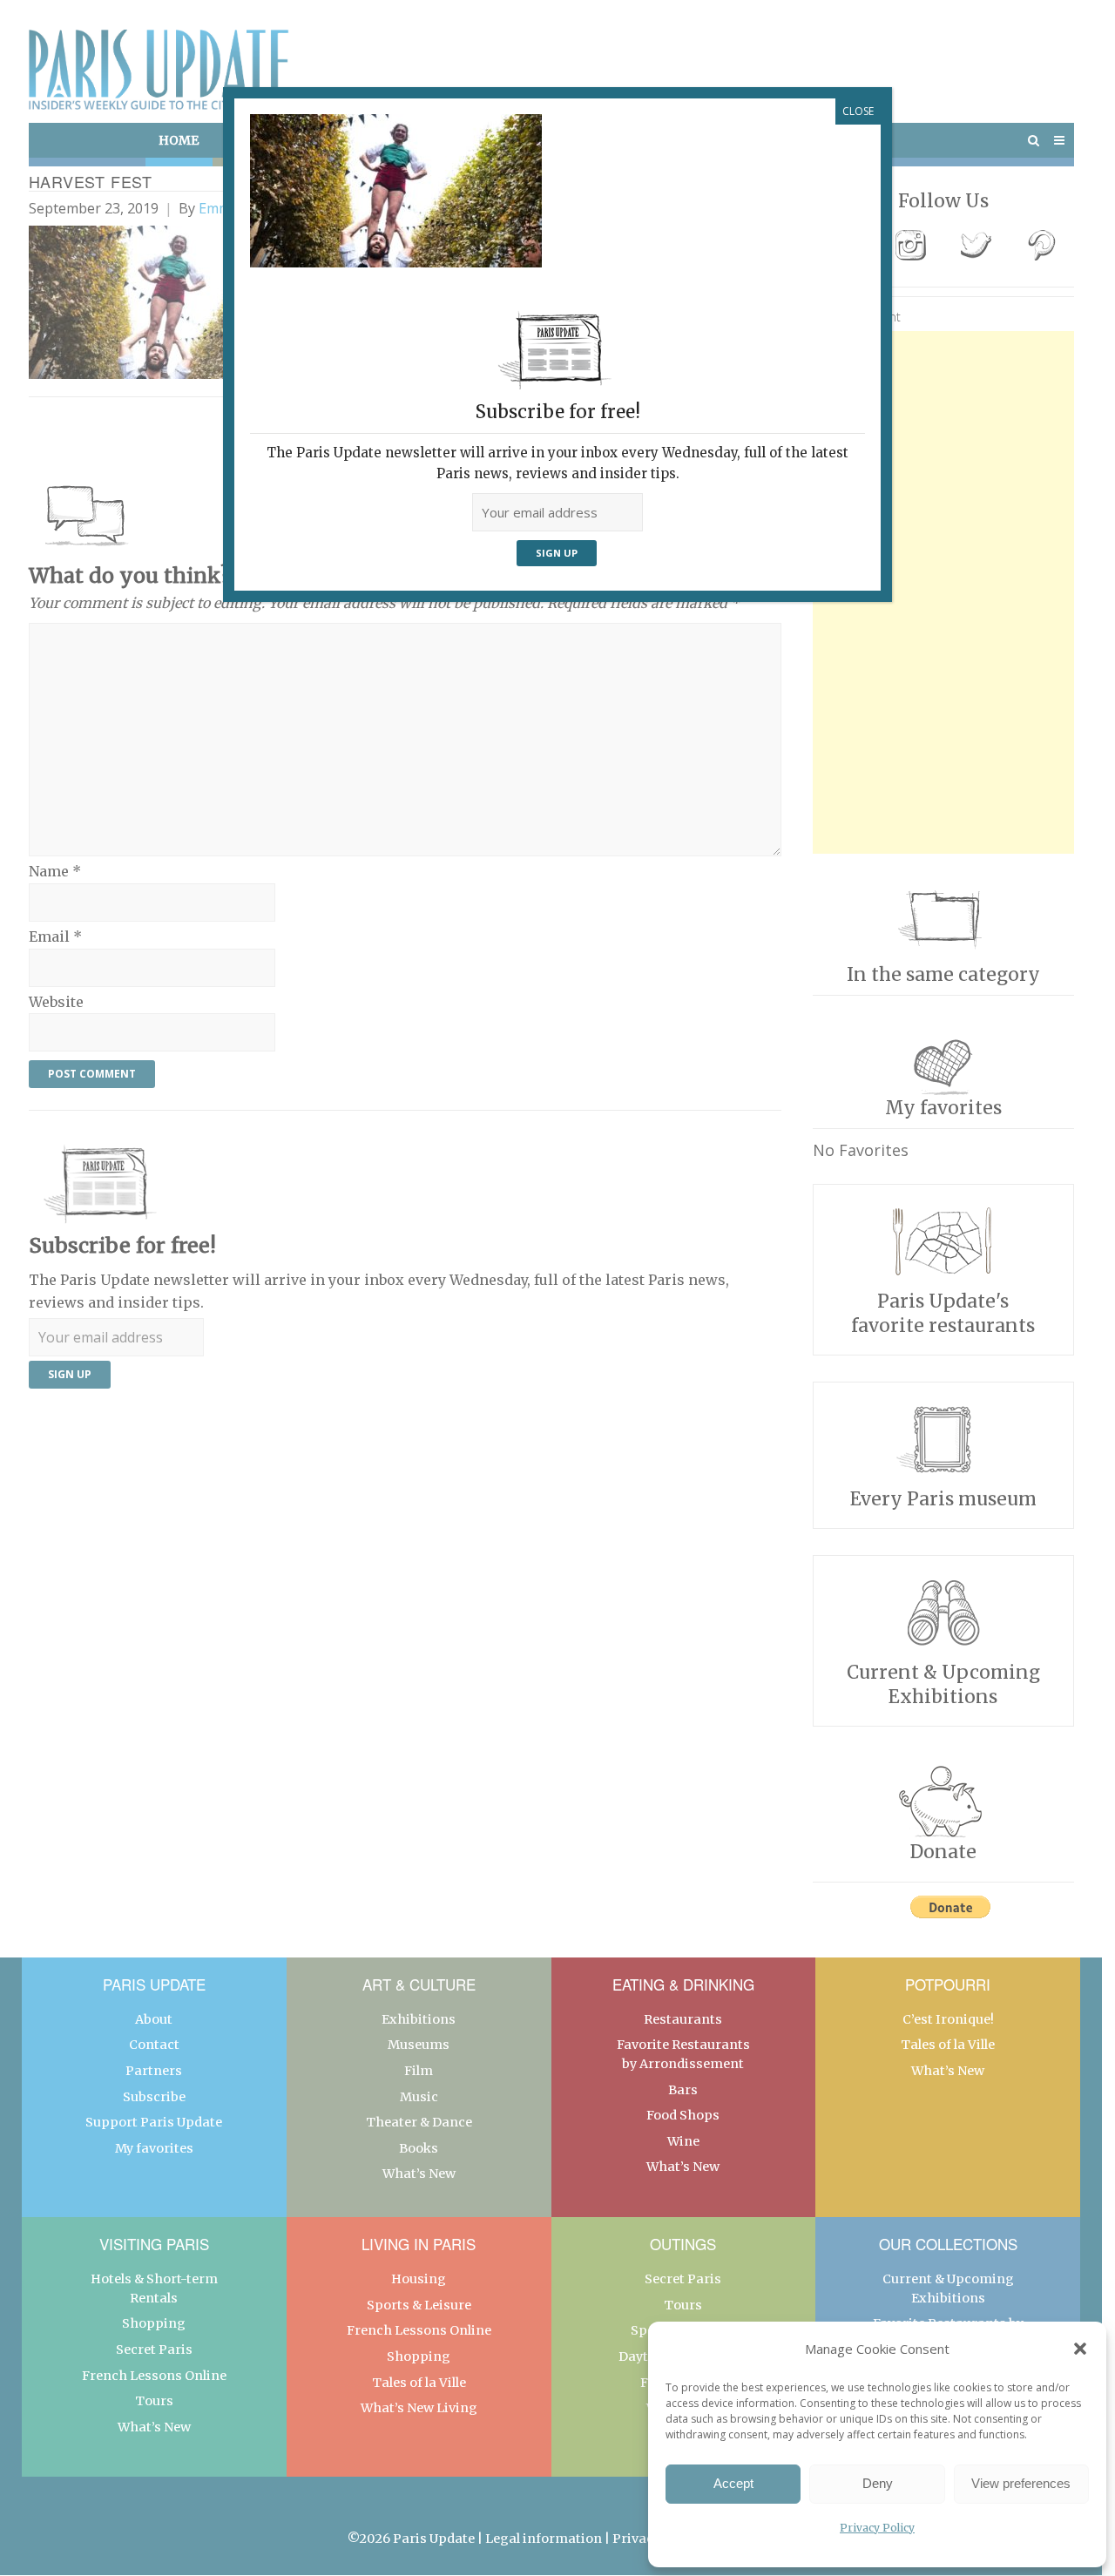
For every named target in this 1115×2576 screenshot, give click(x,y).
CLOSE (858, 111)
